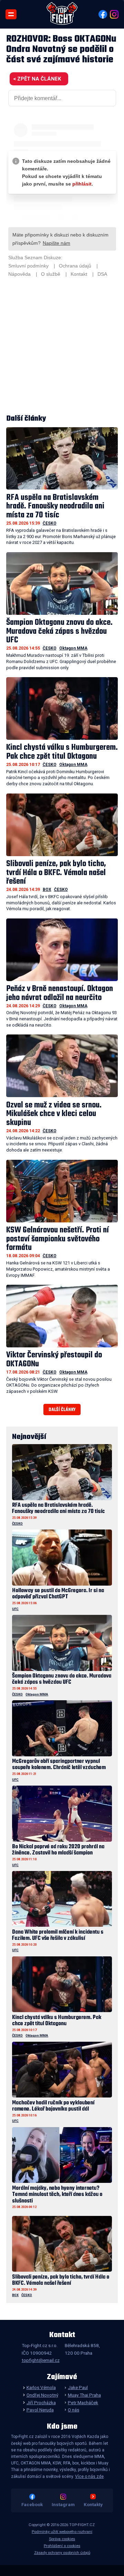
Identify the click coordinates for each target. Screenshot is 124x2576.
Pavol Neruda (40, 2410)
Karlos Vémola (41, 2387)
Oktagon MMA (73, 648)
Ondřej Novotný (42, 2395)
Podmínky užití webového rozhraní (62, 2532)
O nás (74, 2410)
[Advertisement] (62, 346)
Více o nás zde (89, 2477)
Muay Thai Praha (84, 2395)
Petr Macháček (83, 2402)
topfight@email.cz (41, 2360)
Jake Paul (78, 2387)
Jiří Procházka (41, 2402)
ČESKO (50, 523)
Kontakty (93, 2504)
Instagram (63, 2504)
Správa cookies (62, 2539)
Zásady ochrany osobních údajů (62, 2553)
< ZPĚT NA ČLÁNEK (37, 79)
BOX (47, 890)
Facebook (32, 2504)
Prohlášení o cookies (62, 2546)
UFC (15, 1609)
